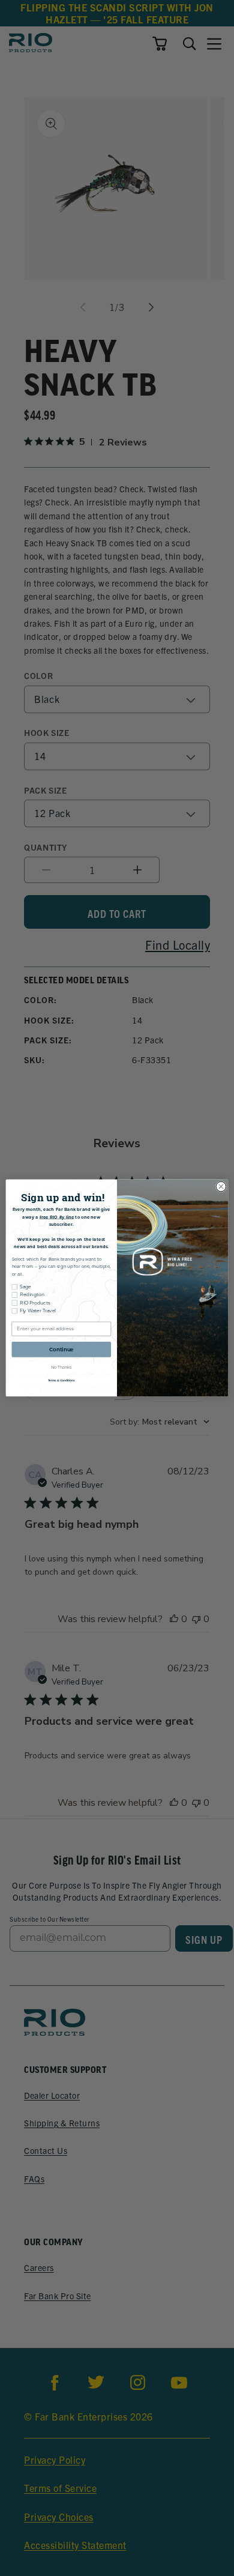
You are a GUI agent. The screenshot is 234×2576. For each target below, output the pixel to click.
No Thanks (61, 1368)
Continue (61, 1350)
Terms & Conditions (61, 1380)
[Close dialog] (221, 1187)
